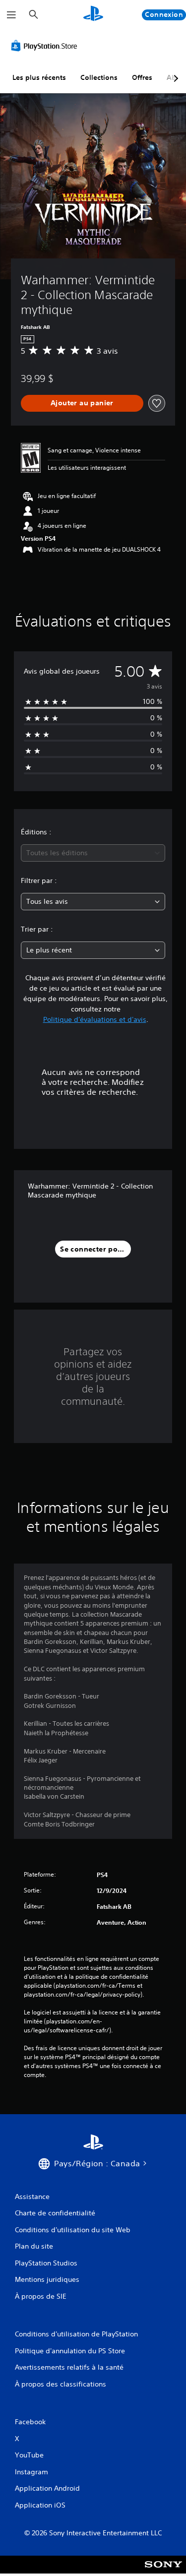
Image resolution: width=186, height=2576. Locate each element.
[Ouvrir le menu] (11, 15)
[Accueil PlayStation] (93, 15)
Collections (99, 77)
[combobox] (93, 853)
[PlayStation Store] (46, 46)
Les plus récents (39, 77)
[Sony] (163, 2571)
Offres (142, 77)
